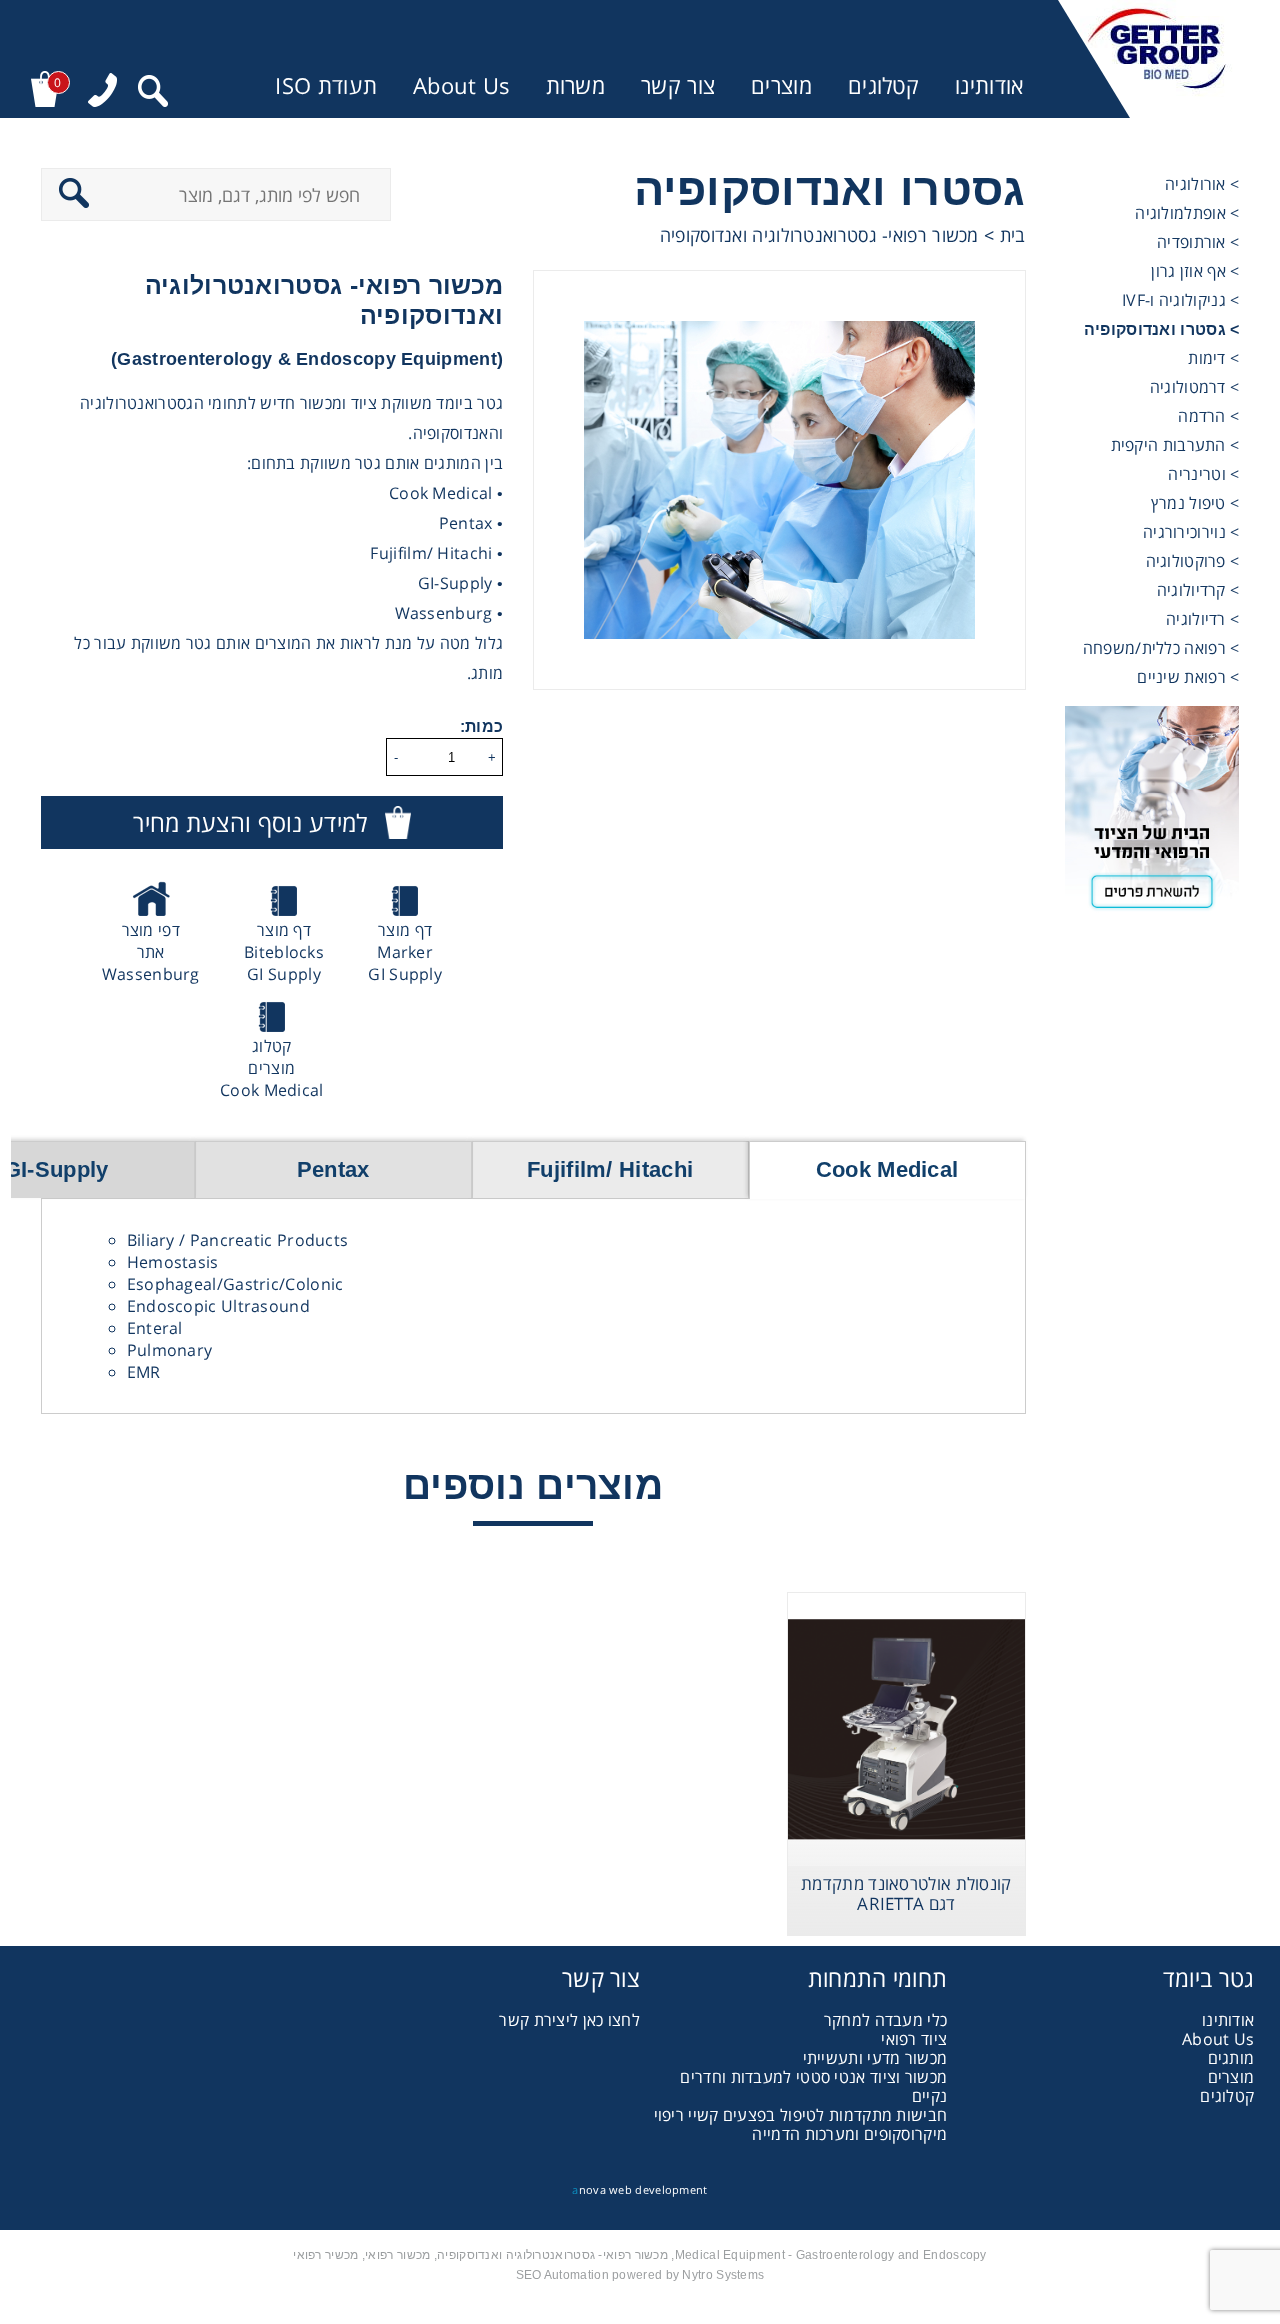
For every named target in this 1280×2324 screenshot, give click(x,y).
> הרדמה (1208, 416)
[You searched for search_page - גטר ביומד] (153, 93)
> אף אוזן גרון (1195, 271)
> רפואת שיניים (1188, 677)
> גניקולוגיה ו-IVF (1180, 300)
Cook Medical (887, 1169)
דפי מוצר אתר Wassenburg (151, 952)
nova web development (639, 2189)
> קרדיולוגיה (1198, 590)
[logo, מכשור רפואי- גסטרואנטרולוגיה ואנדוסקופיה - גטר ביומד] (1156, 59)
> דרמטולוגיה (1195, 387)
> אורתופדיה (1198, 242)
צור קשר (678, 85)
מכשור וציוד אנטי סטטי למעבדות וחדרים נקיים (813, 2086)
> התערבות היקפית (1175, 445)
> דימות (1213, 358)
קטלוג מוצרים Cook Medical (272, 1068)
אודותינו (989, 85)
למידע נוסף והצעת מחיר (250, 822)
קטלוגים (883, 85)
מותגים (1231, 2058)
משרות (576, 85)
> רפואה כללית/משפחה (1161, 648)
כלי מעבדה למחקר (886, 2020)
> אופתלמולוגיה (1187, 213)
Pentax (333, 1169)
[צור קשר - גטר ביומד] (1152, 815)
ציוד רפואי (914, 2039)
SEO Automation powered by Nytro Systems (640, 2275)
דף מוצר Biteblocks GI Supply (284, 952)
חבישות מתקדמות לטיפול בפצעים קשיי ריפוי (801, 2115)
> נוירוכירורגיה (1191, 532)
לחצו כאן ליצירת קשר (569, 2020)
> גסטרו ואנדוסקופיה (1162, 329)
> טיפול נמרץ (1195, 503)
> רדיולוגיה (1202, 619)
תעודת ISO (326, 85)
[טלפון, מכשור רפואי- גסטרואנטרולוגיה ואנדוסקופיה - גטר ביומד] (102, 92)
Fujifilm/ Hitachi (610, 1169)
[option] (779, 480)
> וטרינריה (1203, 474)
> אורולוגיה (1202, 184)
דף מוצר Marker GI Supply (405, 952)
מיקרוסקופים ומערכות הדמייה (849, 2134)
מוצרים (781, 85)
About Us (461, 85)
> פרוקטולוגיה (1193, 561)
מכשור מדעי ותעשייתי (875, 2058)
